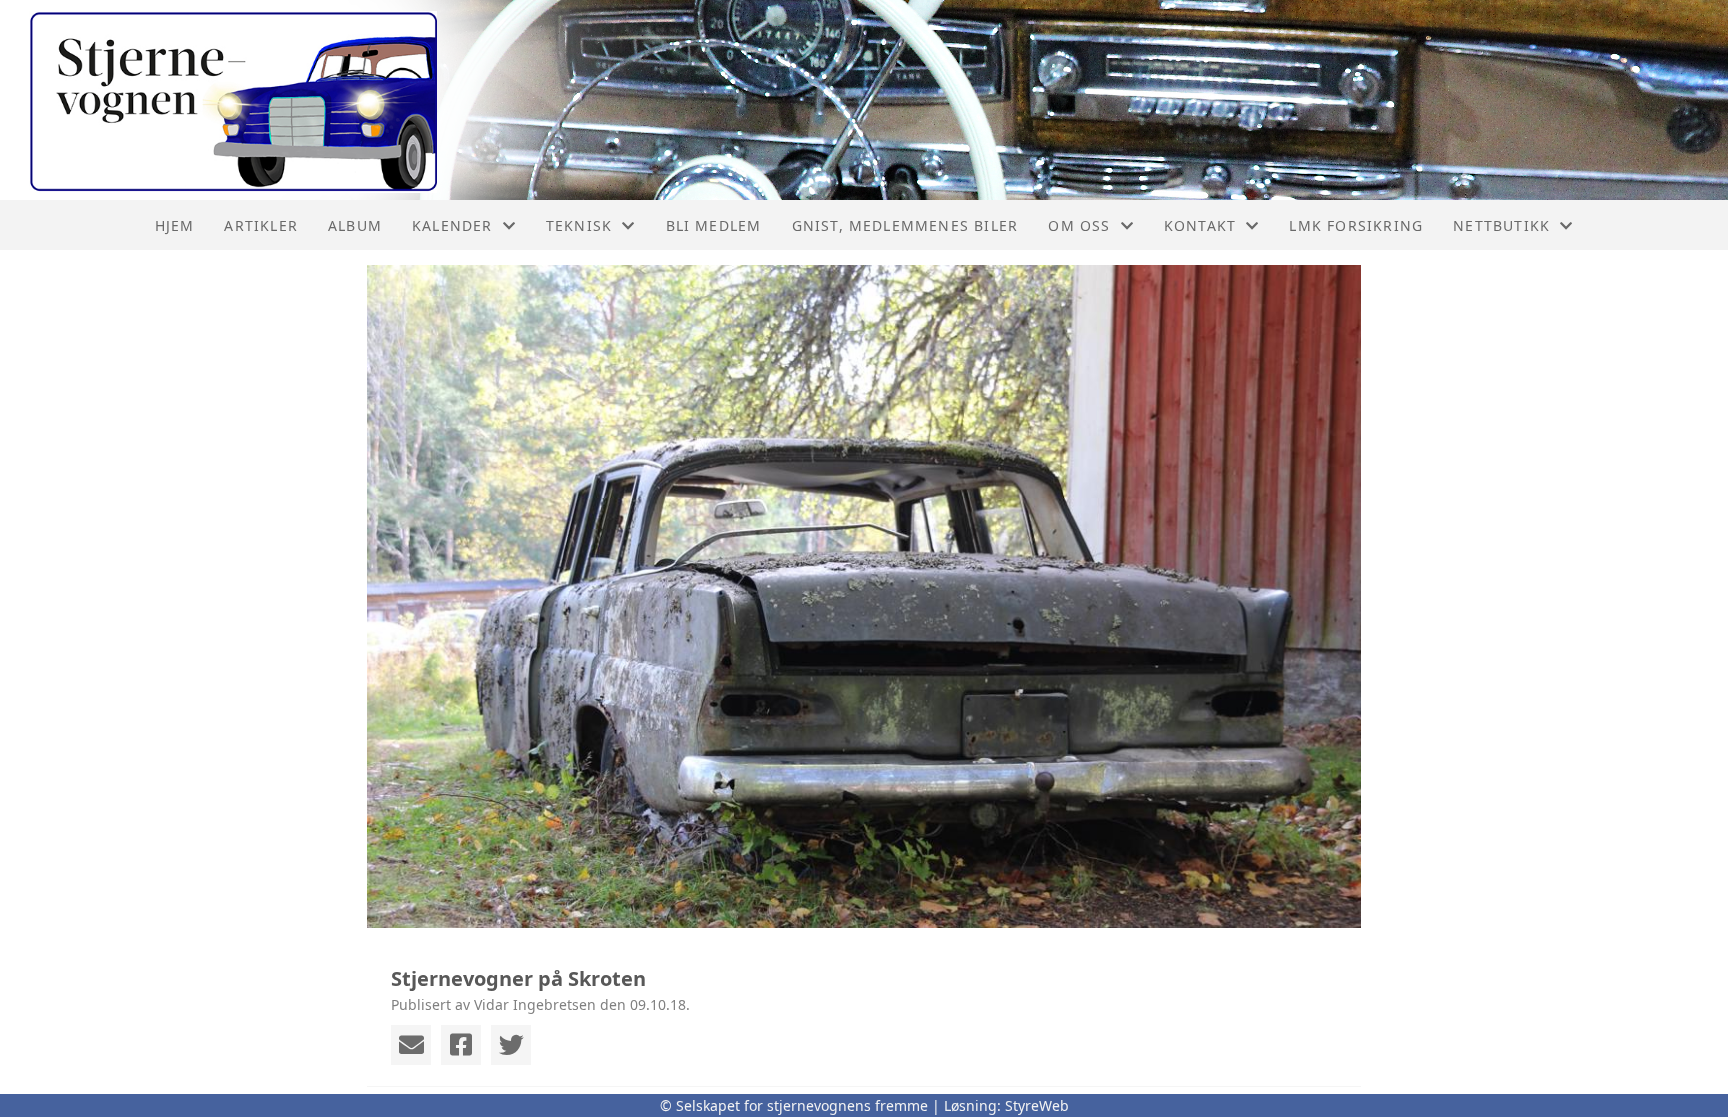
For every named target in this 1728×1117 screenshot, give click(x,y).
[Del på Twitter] (511, 1045)
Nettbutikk (1501, 225)
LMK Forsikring (1356, 225)
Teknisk (579, 225)
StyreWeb (1037, 1105)
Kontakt (1200, 225)
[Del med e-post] (411, 1045)
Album (355, 225)
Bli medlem (714, 225)
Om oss (1079, 225)
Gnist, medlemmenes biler (905, 225)
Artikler (261, 225)
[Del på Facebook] (461, 1045)
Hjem (175, 225)
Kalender (452, 225)
